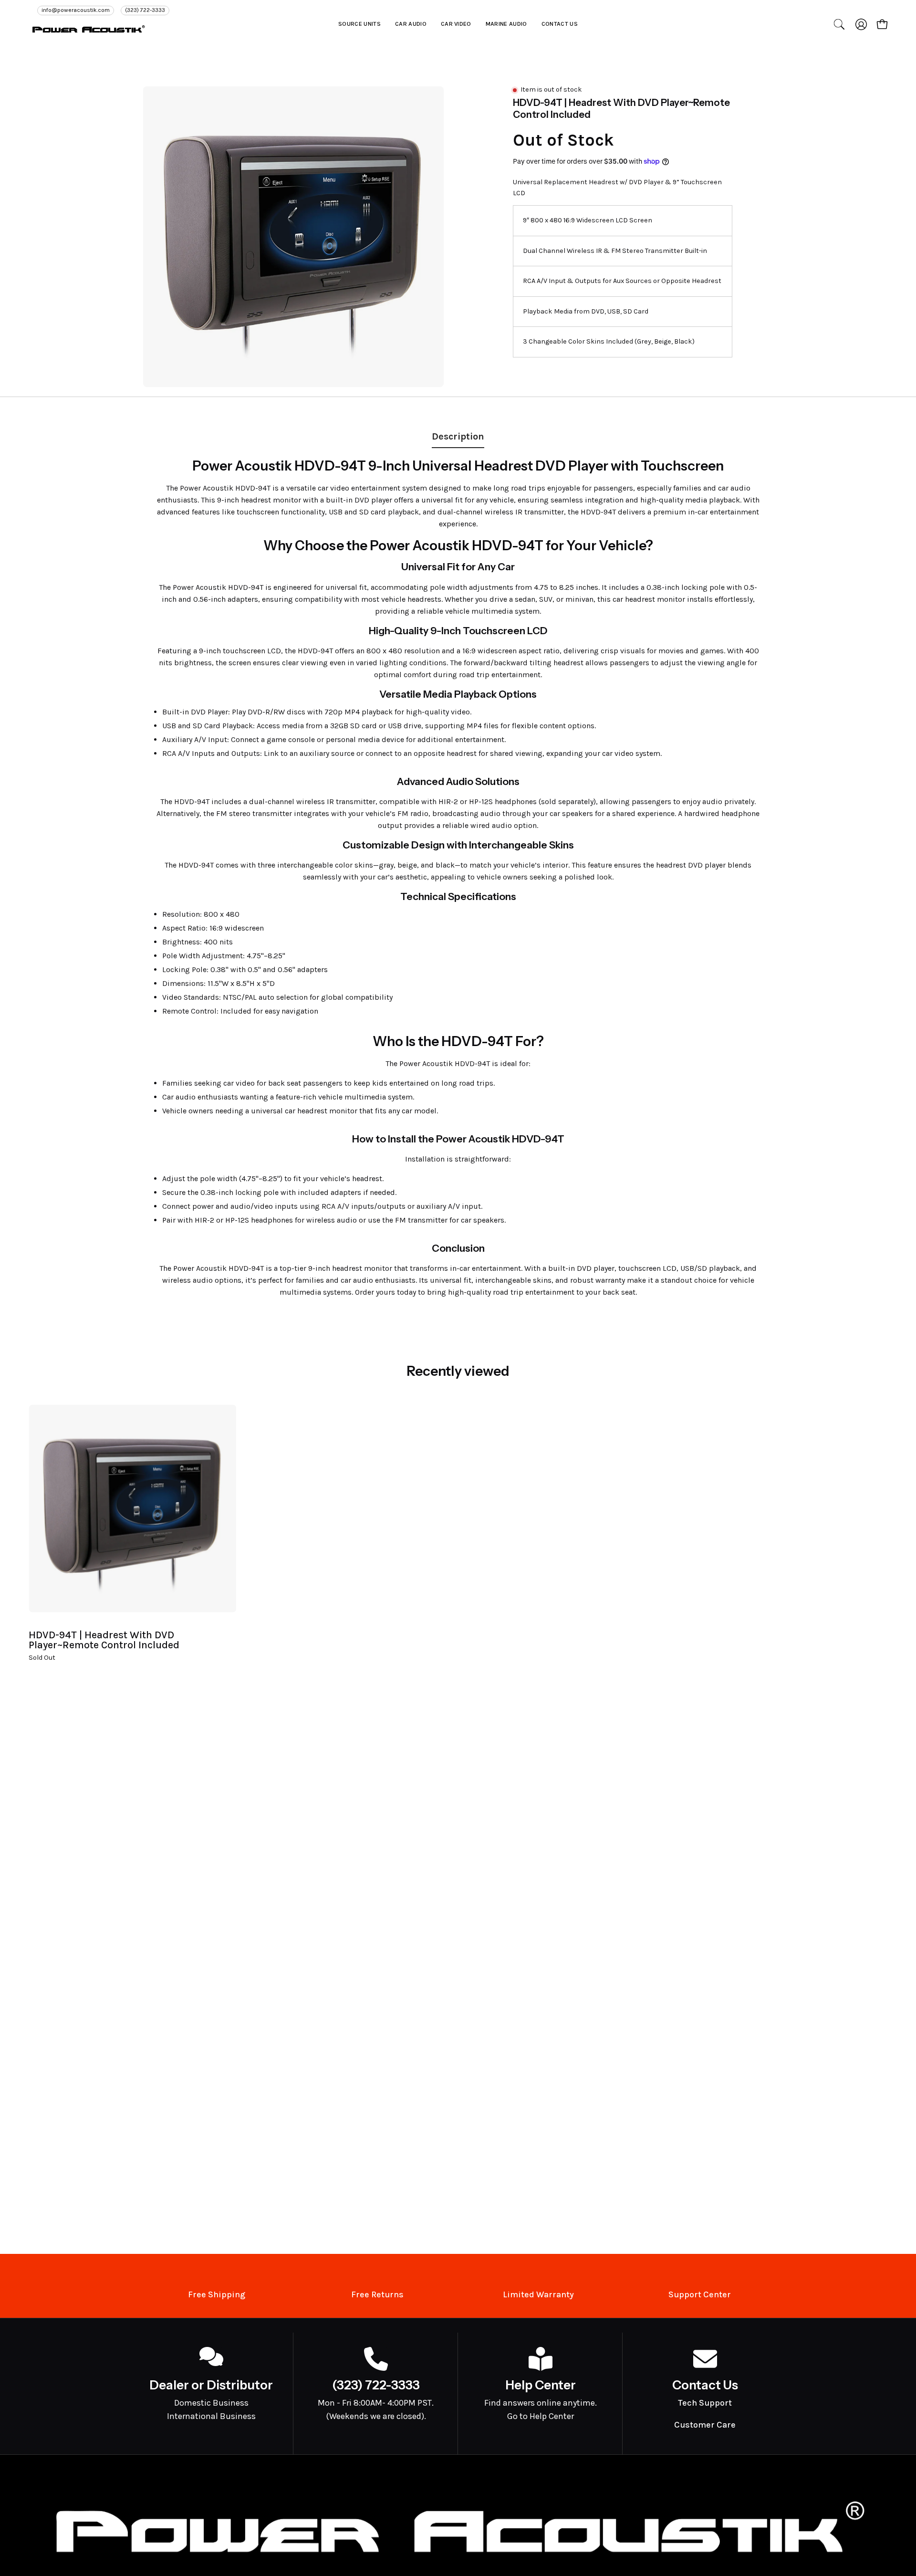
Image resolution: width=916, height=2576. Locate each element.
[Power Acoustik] (88, 29)
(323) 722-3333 (145, 10)
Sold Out (42, 1658)
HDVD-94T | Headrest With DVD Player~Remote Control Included (104, 1640)
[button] (359, 24)
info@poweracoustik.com (76, 10)
